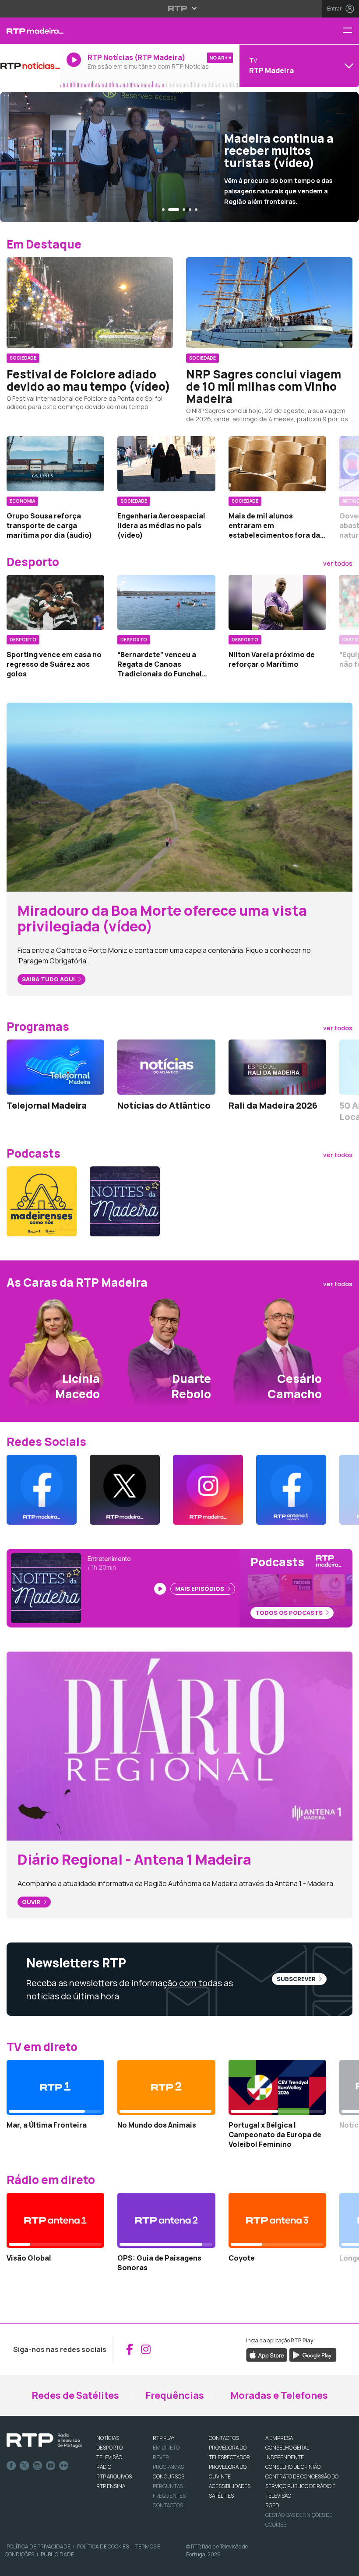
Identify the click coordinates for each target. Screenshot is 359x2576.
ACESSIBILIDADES (230, 2486)
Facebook (11, 2466)
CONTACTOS (224, 2438)
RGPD (272, 2505)
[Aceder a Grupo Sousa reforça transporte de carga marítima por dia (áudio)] (55, 464)
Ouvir (32, 1902)
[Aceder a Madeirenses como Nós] (42, 1201)
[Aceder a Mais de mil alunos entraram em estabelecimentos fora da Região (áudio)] (277, 464)
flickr (64, 2466)
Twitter (25, 2466)
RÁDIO (104, 2467)
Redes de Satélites (75, 2395)
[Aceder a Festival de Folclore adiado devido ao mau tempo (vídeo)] (90, 303)
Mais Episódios (200, 1589)
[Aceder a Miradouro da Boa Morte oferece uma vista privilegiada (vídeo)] (179, 796)
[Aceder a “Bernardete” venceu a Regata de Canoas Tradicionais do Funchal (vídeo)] (166, 602)
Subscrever (297, 1979)
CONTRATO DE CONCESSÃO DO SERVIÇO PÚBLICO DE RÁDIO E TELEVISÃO (302, 2486)
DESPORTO (109, 2448)
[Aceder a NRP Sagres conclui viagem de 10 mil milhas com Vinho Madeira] (269, 303)
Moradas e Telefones (279, 2395)
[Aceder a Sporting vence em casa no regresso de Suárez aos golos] (55, 602)
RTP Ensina (111, 2486)
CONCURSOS (169, 2476)
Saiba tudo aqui (49, 979)
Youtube (51, 2466)
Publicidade (57, 2554)
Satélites (221, 2496)
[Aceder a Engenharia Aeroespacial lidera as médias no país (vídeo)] (166, 464)
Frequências (175, 2395)
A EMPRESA (279, 2438)
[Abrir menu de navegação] (351, 31)
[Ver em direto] (30, 66)
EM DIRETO (166, 2448)
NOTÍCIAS (108, 2438)
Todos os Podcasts (290, 1613)
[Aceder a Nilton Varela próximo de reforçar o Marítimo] (277, 602)
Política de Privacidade (39, 2546)
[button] (163, 210)
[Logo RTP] (44, 2441)
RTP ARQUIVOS (114, 2476)
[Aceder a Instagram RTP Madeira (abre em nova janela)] (208, 1490)
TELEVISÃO (109, 2457)
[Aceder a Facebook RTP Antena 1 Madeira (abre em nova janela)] (291, 1490)
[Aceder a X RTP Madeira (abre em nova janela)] (125, 1490)
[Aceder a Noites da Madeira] (125, 1201)
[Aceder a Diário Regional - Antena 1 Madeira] (179, 1745)
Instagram (38, 2466)
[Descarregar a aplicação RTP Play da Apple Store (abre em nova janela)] (267, 2354)
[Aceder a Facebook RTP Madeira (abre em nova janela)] (42, 1490)
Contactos (168, 2505)
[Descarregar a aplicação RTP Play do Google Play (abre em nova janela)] (313, 2354)
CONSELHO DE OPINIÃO (293, 2467)
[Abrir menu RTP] (180, 8)
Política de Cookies (103, 2546)
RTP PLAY (164, 2438)
